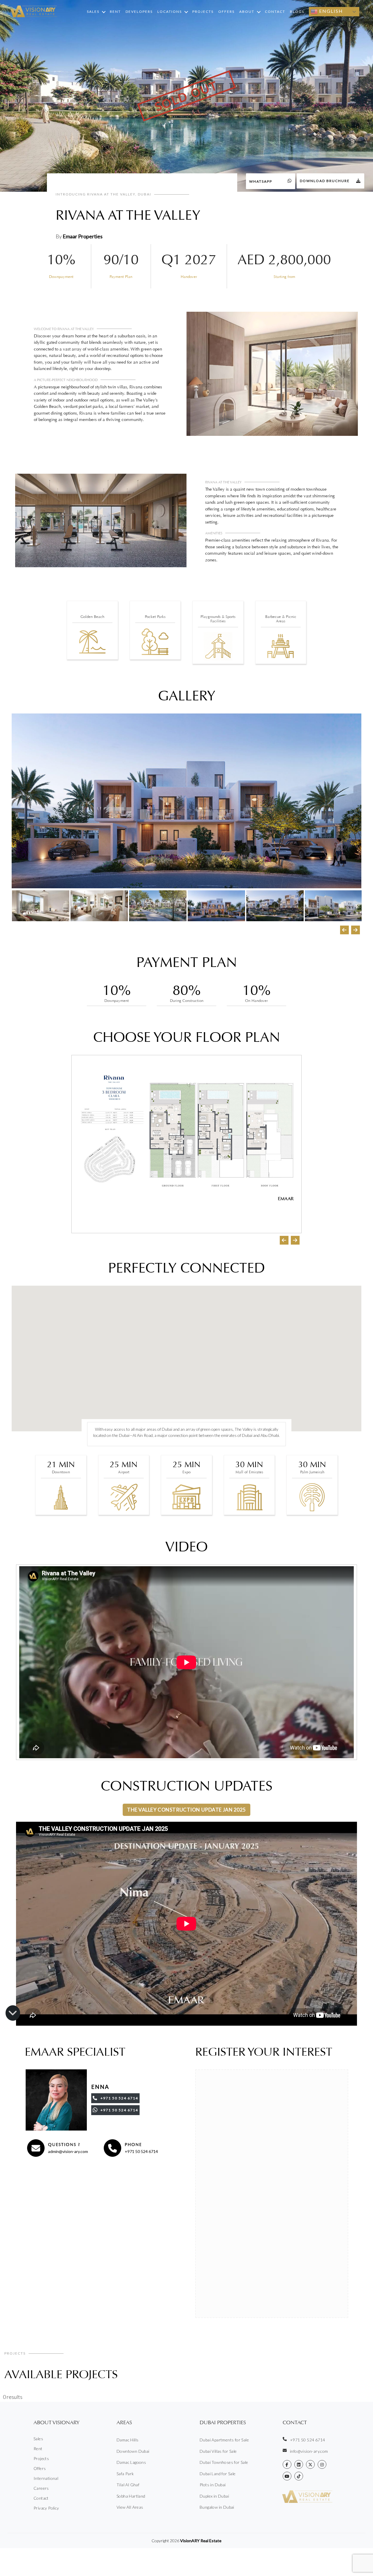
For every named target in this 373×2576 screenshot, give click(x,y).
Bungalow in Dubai (217, 2507)
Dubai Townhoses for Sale (224, 2462)
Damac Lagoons (131, 2462)
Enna (100, 2087)
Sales (93, 12)
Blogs (297, 12)
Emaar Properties (83, 236)
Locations (170, 12)
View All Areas (130, 2507)
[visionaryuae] (287, 2464)
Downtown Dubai (133, 2451)
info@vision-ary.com (309, 2451)
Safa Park (125, 2474)
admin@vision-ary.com (68, 2151)
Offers (226, 12)
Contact (275, 12)
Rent (115, 12)
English (330, 11)
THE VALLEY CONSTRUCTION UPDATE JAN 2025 (186, 1810)
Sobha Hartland (131, 2496)
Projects (203, 12)
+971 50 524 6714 (141, 2151)
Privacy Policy (46, 2508)
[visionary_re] (322, 2464)
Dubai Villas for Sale (218, 2451)
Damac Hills (127, 2440)
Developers (139, 12)
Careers (41, 2488)
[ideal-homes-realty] (299, 2464)
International (46, 2478)
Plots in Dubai (213, 2485)
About (247, 12)
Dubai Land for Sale (218, 2474)
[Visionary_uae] (310, 2464)
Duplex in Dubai (214, 2496)
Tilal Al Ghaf (128, 2485)
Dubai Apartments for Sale (224, 2440)
